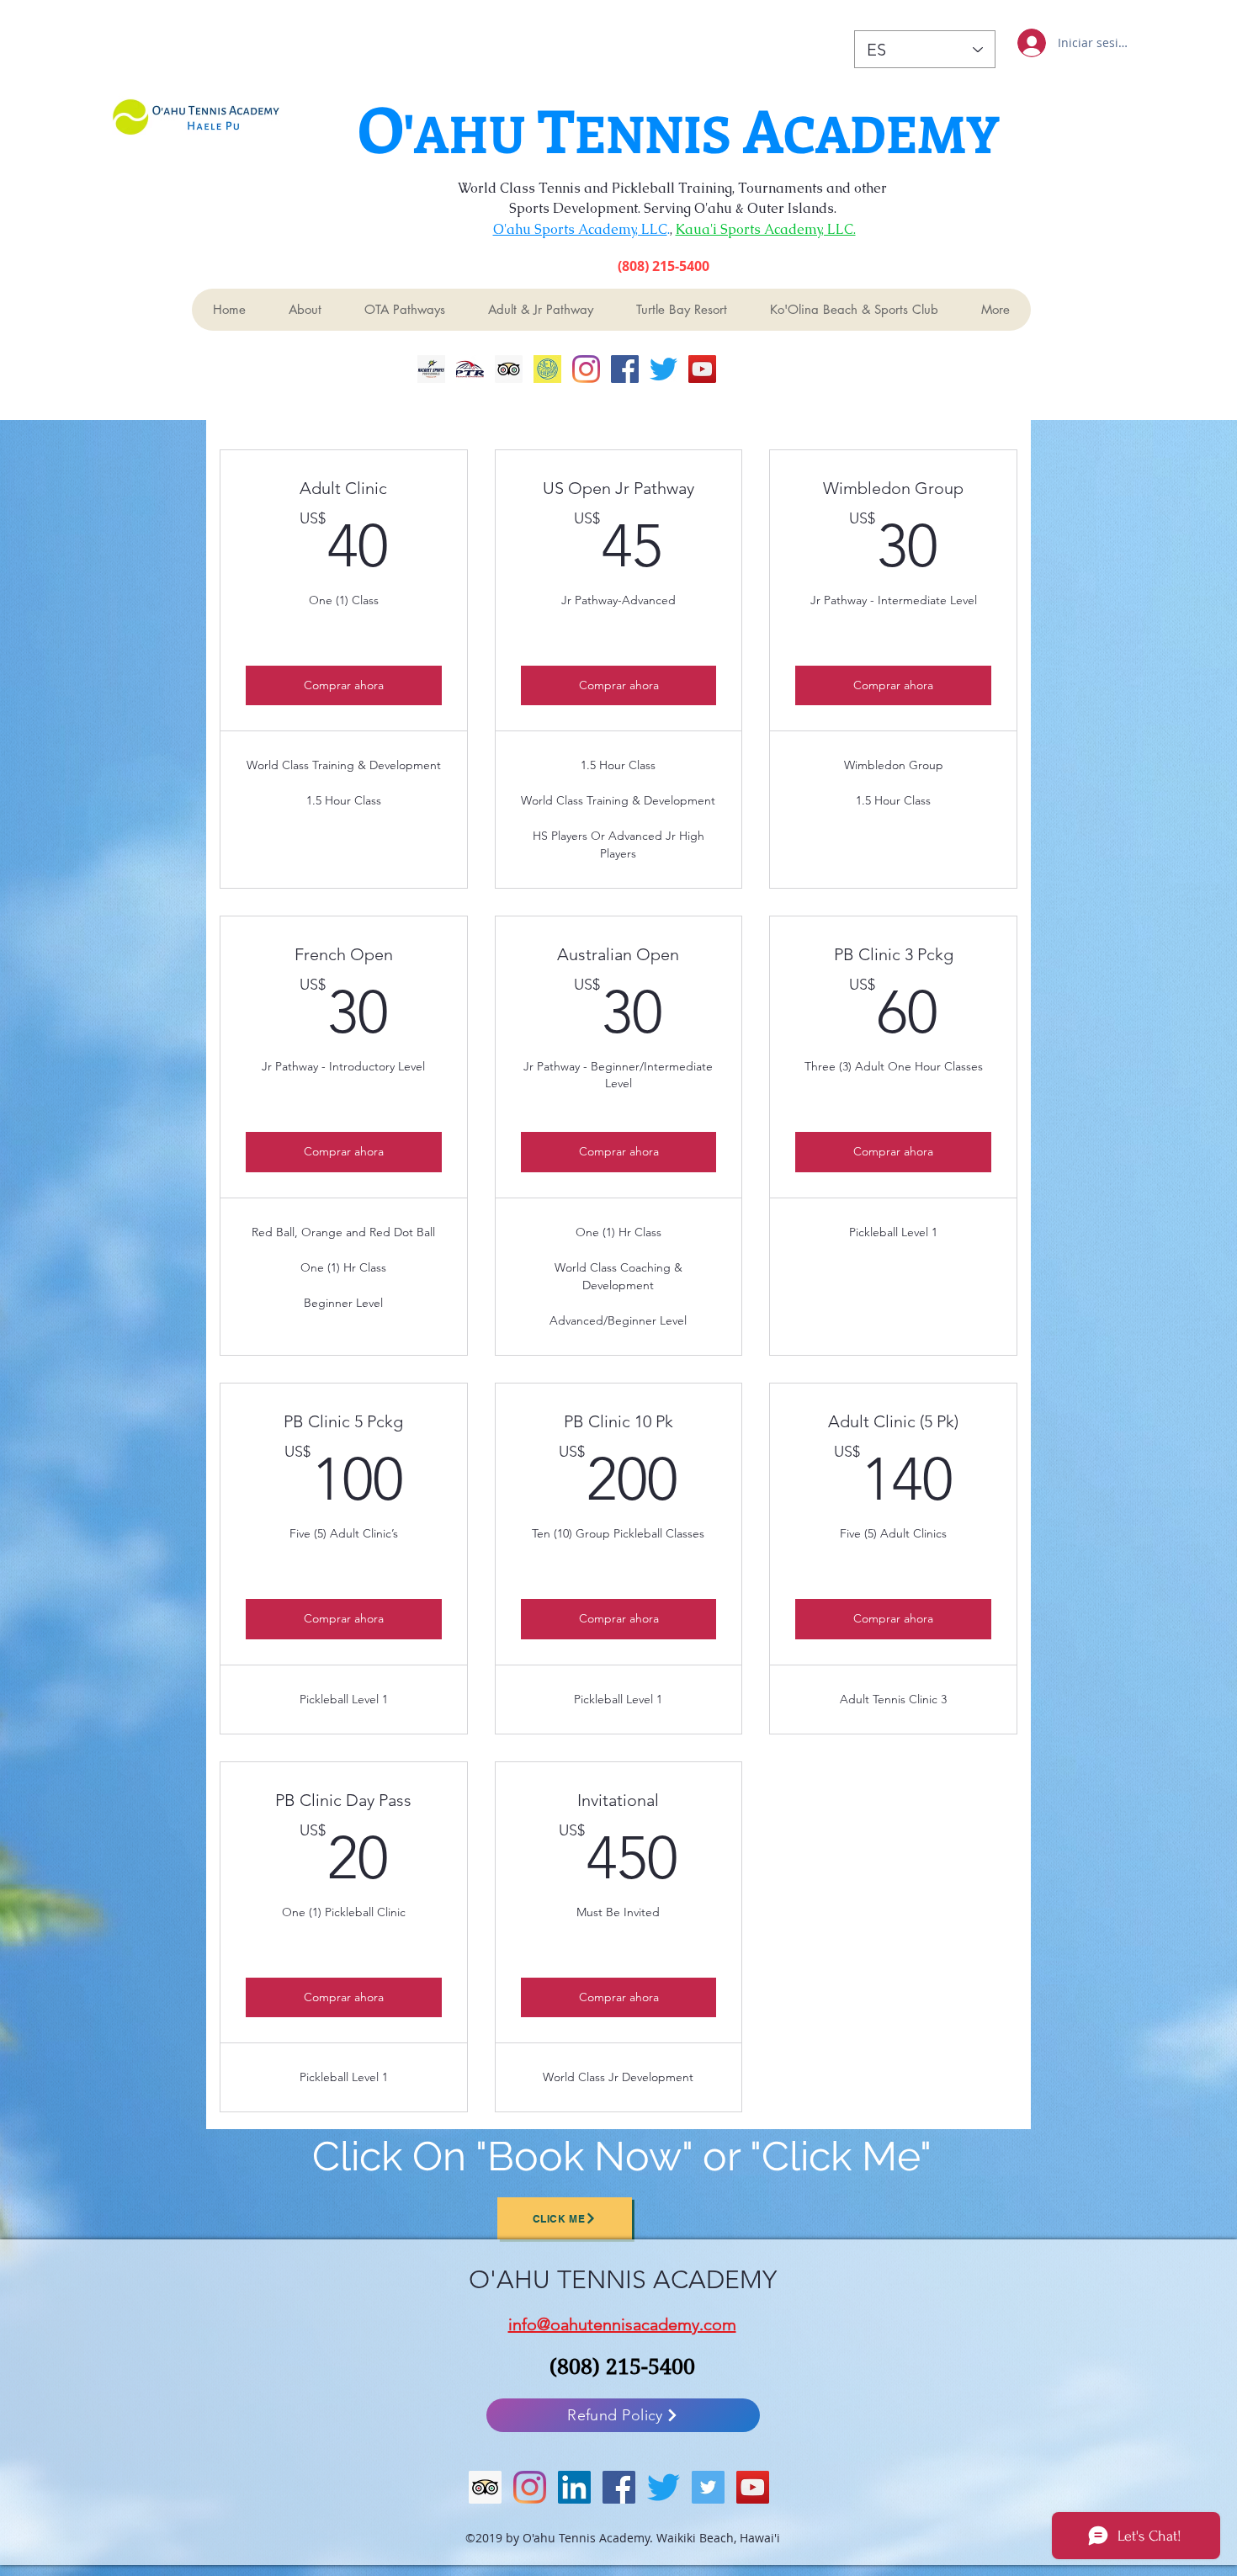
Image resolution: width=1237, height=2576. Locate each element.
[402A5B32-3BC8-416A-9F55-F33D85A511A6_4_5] (470, 369)
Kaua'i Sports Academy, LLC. (766, 229)
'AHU (471, 133)
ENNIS (659, 133)
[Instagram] (586, 369)
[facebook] (625, 369)
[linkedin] (574, 2487)
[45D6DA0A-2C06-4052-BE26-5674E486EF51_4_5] (547, 369)
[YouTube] (702, 369)
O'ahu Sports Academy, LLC (580, 229)
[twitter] (664, 369)
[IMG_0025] (431, 369)
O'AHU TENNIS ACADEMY (623, 2280)
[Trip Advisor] (509, 369)
